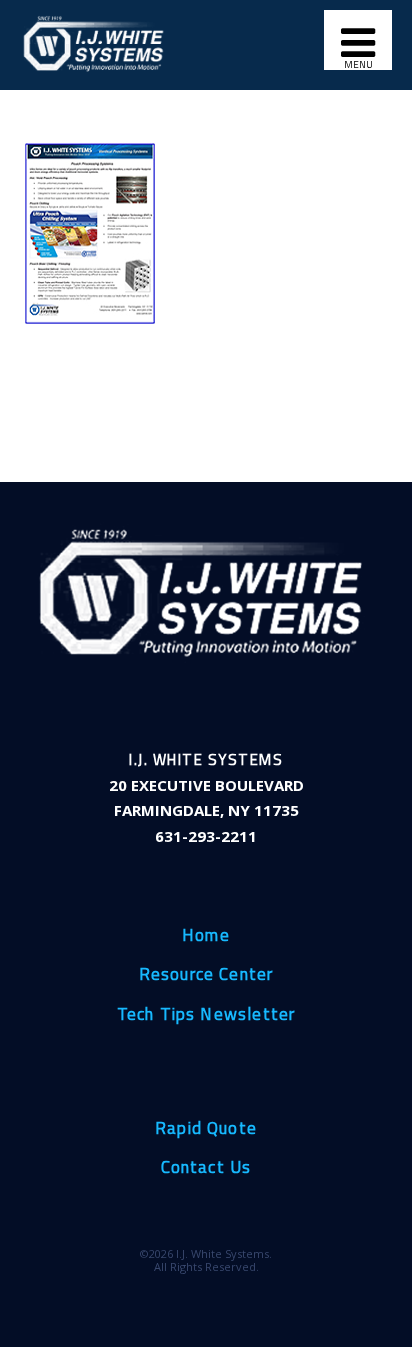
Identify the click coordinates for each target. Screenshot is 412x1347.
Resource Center (206, 975)
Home (206, 936)
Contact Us (206, 1168)
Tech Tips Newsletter (206, 1015)
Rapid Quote (206, 1129)
